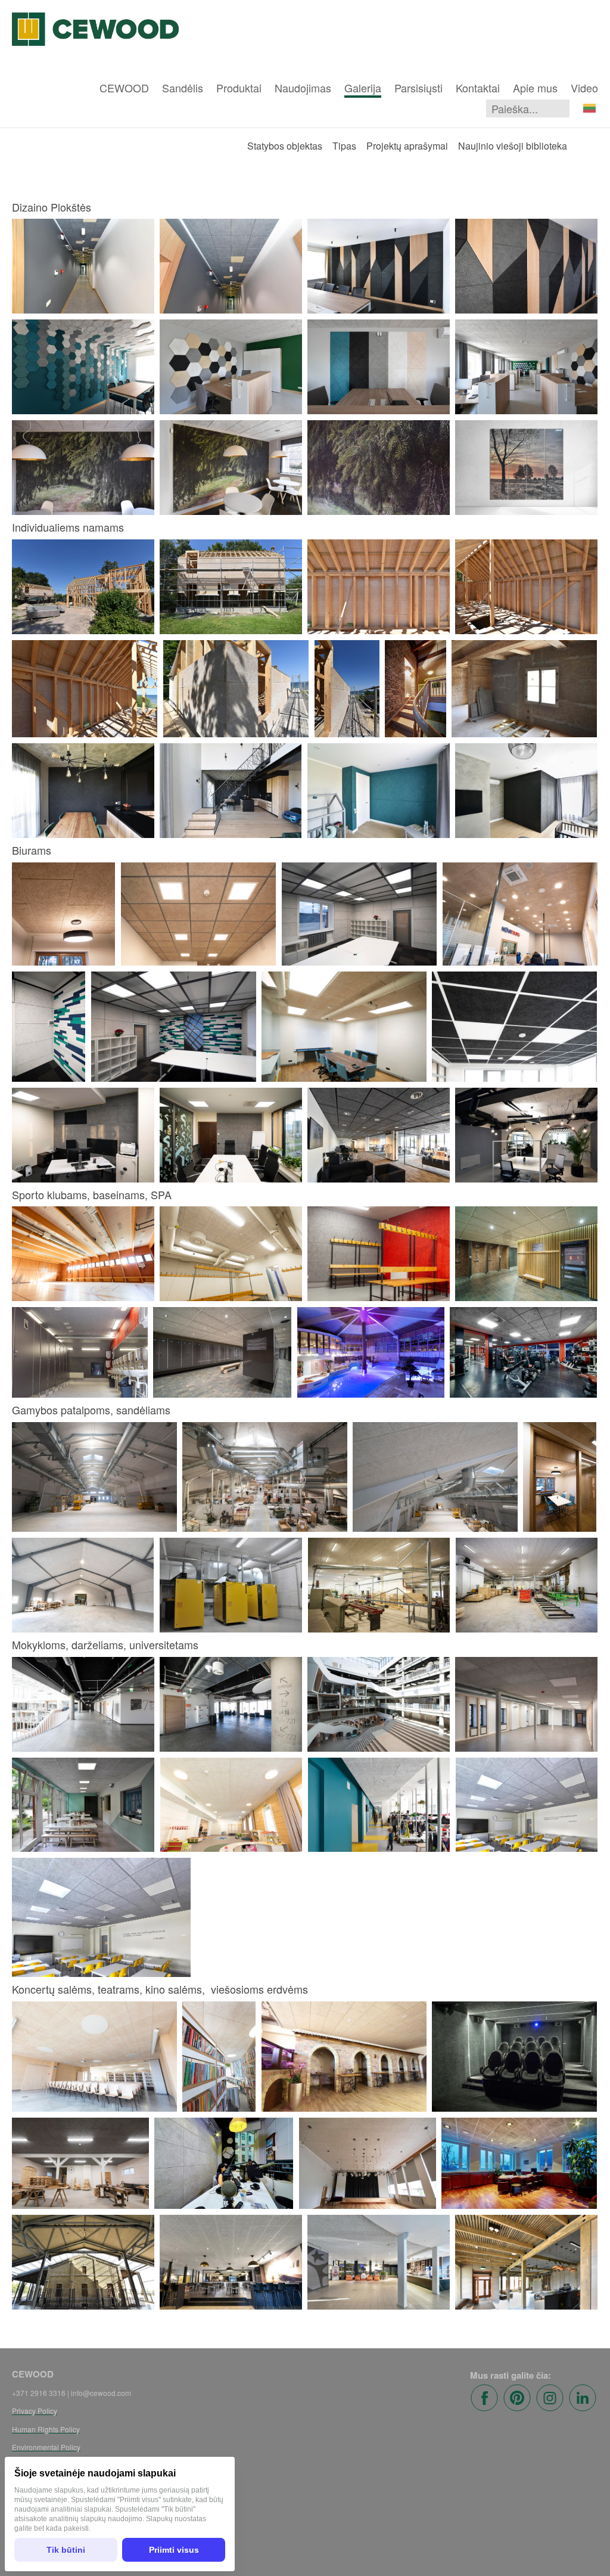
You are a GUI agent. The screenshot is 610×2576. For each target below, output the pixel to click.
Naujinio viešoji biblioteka (513, 146)
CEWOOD (124, 88)
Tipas (344, 146)
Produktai (239, 88)
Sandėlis (183, 88)
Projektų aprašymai (407, 146)
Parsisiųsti (418, 88)
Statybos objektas (285, 146)
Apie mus (535, 88)
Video (584, 88)
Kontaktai (478, 88)
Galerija (363, 88)
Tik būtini (66, 2550)
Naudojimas (303, 88)
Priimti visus (174, 2550)
